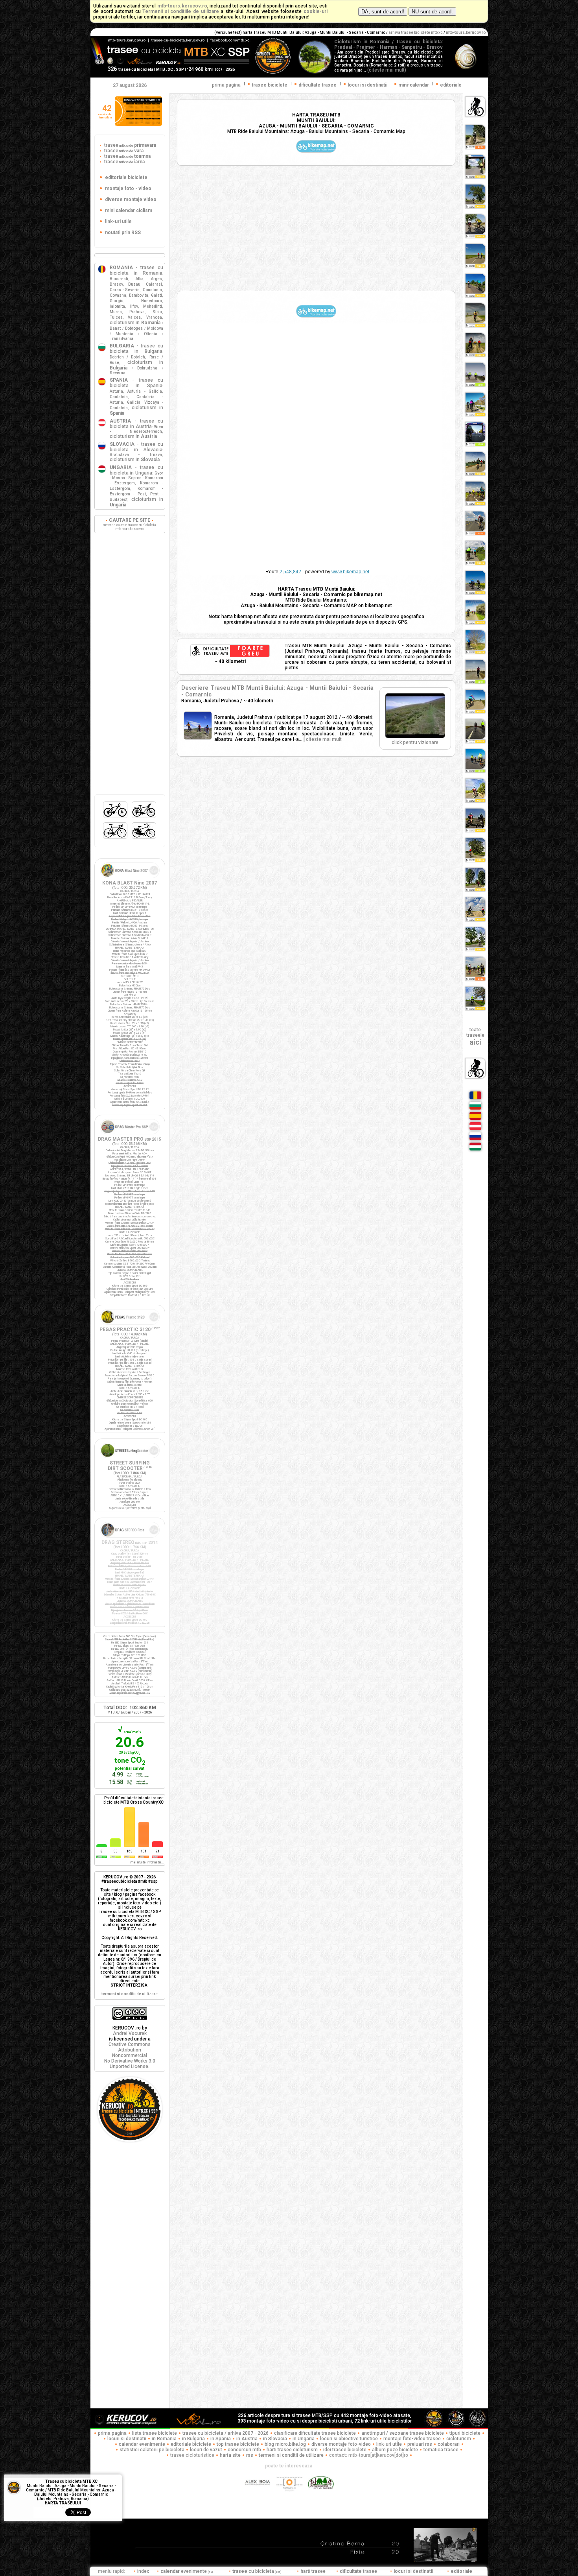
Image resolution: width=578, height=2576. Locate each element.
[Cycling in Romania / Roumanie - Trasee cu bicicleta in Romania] (475, 1099)
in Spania (221, 2439)
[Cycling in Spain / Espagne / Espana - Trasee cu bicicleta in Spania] (475, 1119)
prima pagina (226, 85)
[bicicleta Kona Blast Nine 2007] (130, 879)
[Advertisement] (316, 228)
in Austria (247, 2439)
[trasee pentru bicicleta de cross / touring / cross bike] (144, 818)
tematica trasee (441, 2450)
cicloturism (459, 2439)
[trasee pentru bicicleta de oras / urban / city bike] (144, 839)
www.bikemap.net (350, 572)
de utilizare (130, 1994)
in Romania (164, 2439)
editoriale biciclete (191, 2444)
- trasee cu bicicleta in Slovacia (136, 447)
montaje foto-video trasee (412, 2439)
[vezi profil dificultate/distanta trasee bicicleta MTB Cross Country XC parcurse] (102, 1845)
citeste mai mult (324, 739)
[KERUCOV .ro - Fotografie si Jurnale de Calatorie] (130, 2426)
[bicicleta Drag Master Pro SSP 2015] (130, 1135)
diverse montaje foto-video (341, 2444)
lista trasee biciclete (155, 2433)
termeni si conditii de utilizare (291, 2455)
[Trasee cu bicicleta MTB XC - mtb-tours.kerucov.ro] (130, 2140)
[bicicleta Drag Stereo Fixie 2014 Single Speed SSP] (130, 1538)
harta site (230, 2455)
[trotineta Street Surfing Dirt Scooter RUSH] (130, 1459)
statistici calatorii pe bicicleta (152, 2450)
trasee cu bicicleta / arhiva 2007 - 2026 (225, 2433)
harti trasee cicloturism (292, 2450)
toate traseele (475, 1036)
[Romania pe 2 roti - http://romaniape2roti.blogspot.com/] (321, 2495)
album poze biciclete (395, 2450)
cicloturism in (135, 323)
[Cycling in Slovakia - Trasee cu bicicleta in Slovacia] (475, 1140)
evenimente (187, 2571)
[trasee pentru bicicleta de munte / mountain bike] (116, 818)
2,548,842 (290, 572)
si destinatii (414, 2571)
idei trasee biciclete (345, 2450)
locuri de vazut (206, 2450)
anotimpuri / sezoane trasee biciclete (403, 2433)
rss (250, 2455)
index (143, 2571)
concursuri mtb (244, 2450)
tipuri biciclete (465, 2433)
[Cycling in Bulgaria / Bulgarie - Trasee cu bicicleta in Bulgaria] (475, 1109)
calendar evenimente (142, 2444)
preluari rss (420, 2444)
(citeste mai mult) (387, 70)
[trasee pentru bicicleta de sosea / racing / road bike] (116, 839)
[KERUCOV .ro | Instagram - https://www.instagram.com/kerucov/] (290, 2495)
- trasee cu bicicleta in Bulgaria (136, 349)
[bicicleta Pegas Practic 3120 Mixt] (130, 1325)
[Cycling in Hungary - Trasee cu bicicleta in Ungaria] (475, 1150)
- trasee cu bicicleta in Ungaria (136, 470)
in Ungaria (304, 2439)
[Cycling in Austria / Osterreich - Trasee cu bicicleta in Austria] (475, 1130)
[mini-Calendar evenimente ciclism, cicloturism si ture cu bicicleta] (138, 124)
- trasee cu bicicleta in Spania (136, 383)
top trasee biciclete (238, 2444)
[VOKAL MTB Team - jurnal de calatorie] (199, 2426)
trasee (130, 145)
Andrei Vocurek (130, 2033)
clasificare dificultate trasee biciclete (315, 2433)
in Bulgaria (193, 2439)
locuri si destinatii (127, 2439)
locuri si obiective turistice (349, 2439)
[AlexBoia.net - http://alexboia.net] (258, 2495)
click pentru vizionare (415, 742)
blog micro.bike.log (285, 2444)
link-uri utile (389, 2444)
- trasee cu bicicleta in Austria (136, 424)
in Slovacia (275, 2439)
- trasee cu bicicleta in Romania (136, 270)
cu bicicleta (257, 2571)
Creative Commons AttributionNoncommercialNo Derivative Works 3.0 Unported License (130, 2055)
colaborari (449, 2444)
